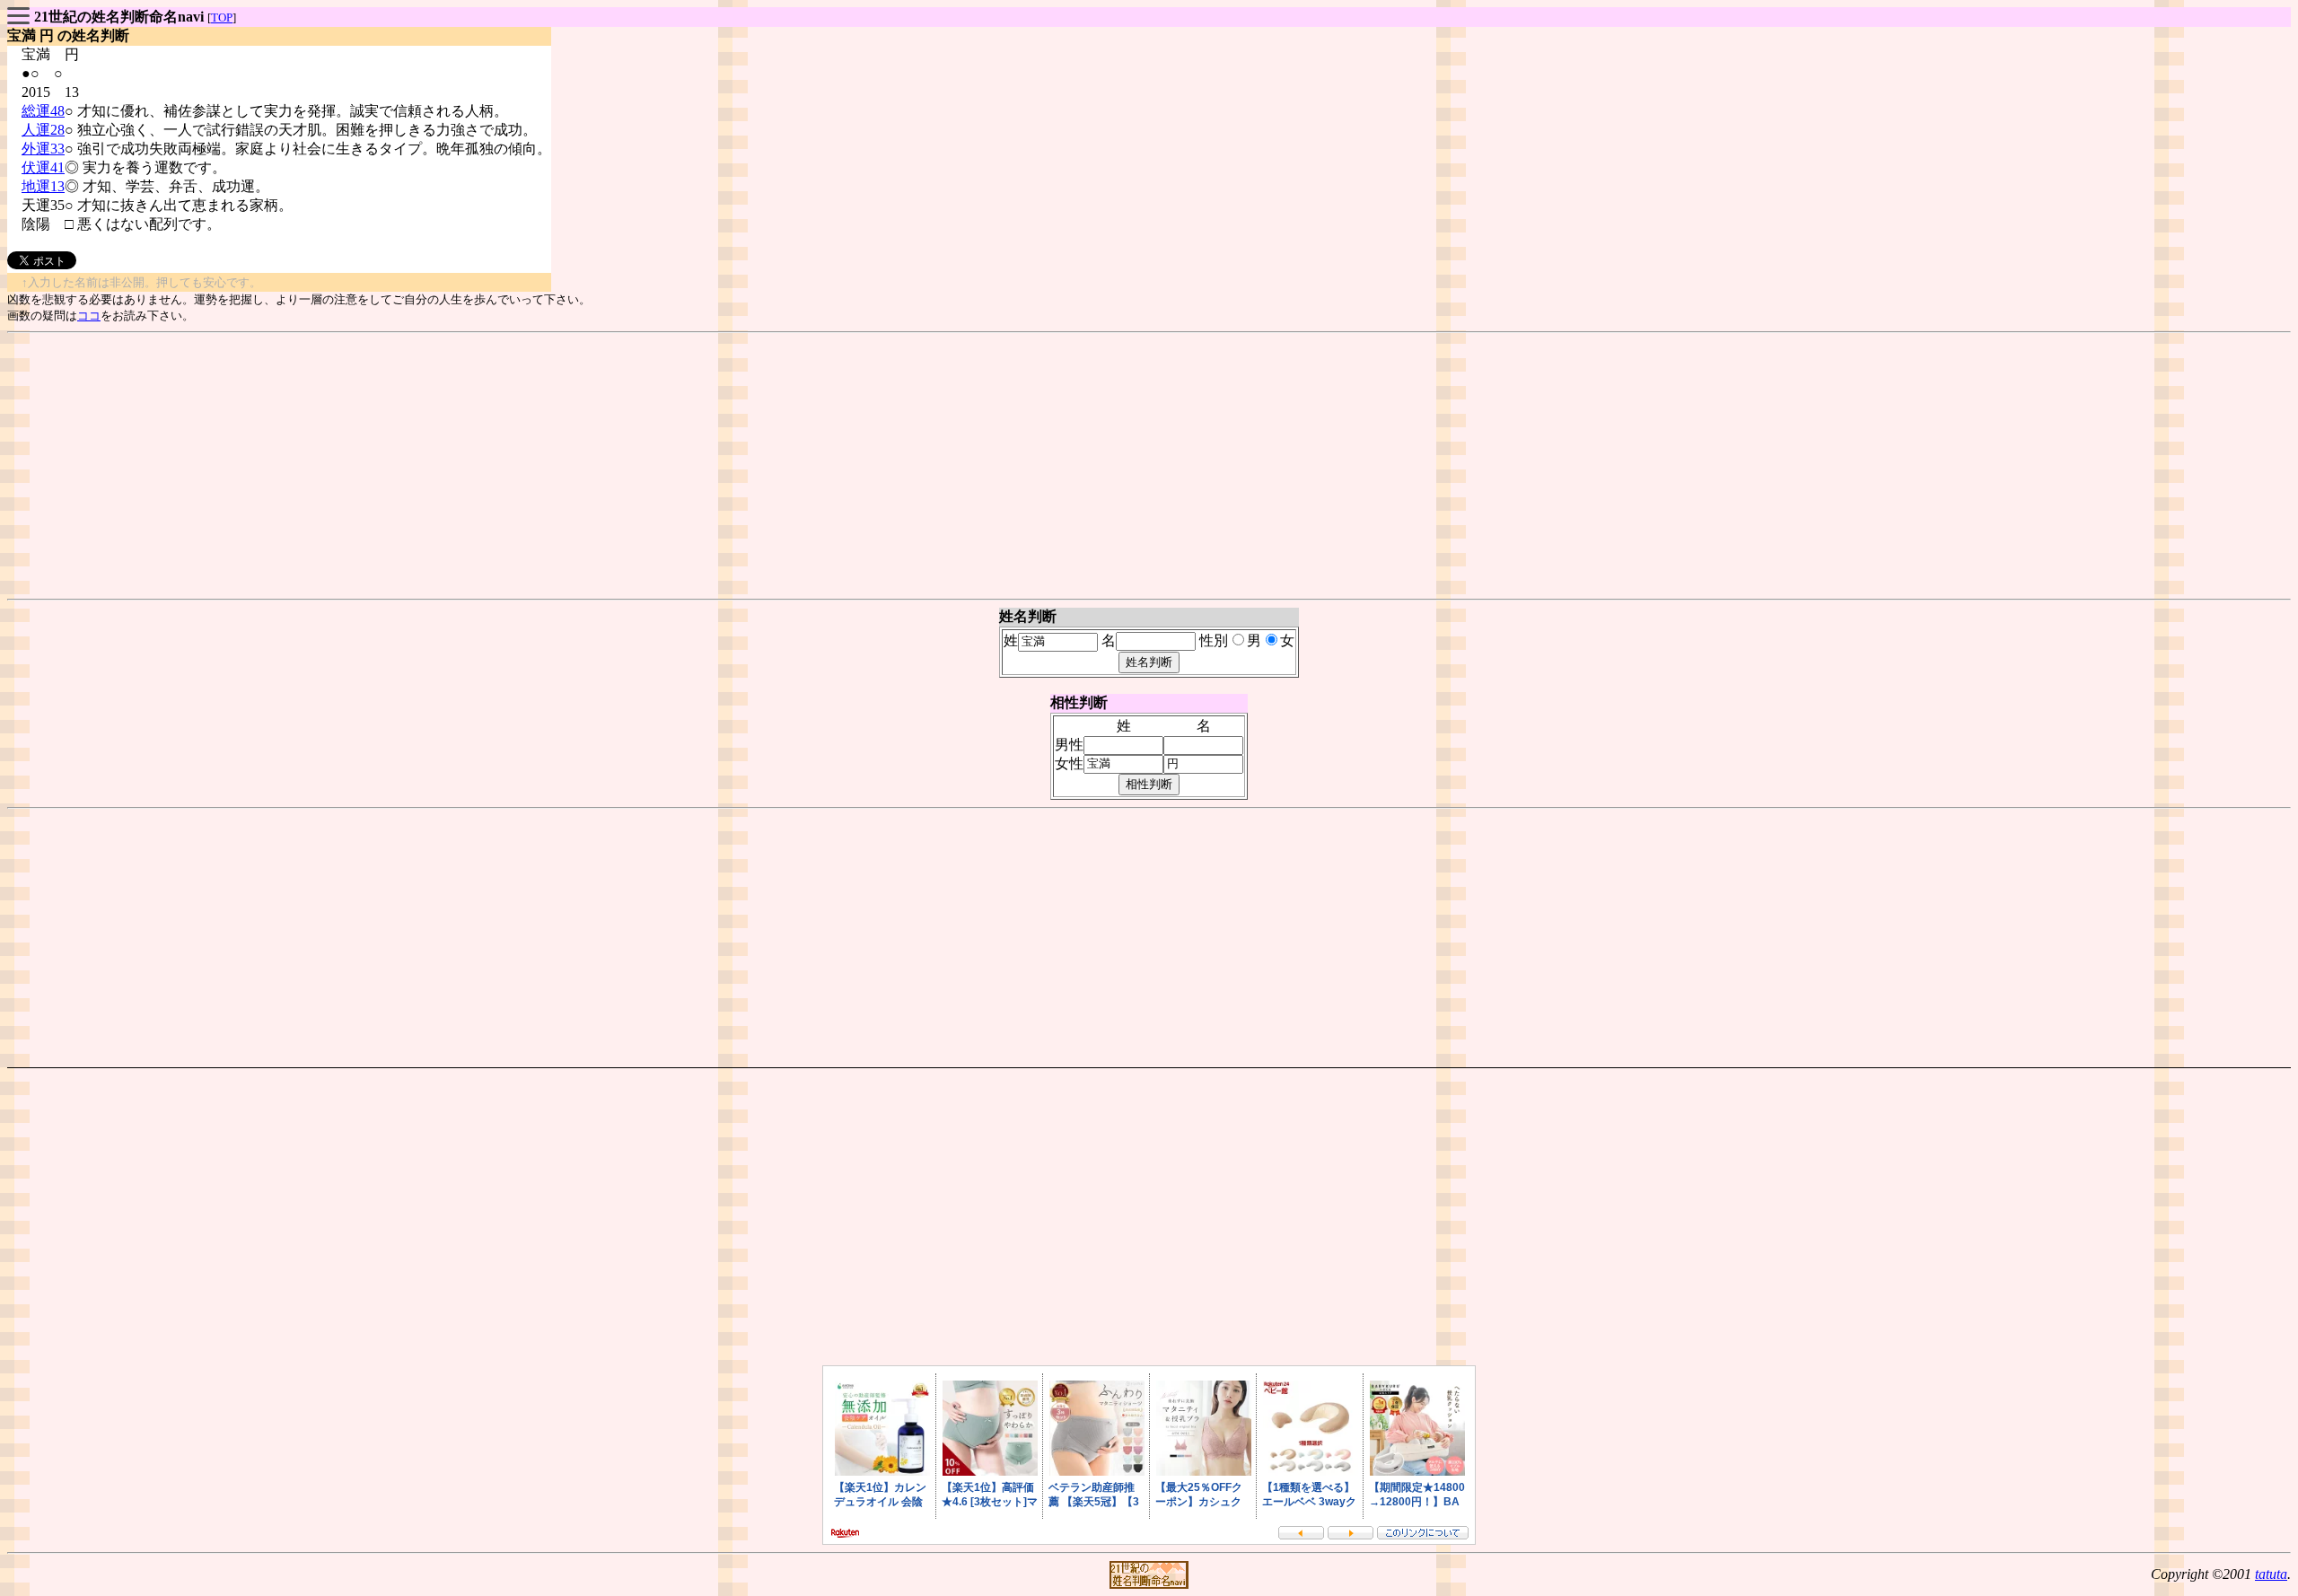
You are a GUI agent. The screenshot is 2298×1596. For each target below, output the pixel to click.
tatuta (2271, 1574)
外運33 (43, 149)
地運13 (43, 186)
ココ (89, 316)
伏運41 (43, 167)
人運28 (43, 130)
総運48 (43, 111)
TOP (222, 18)
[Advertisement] (1149, 466)
